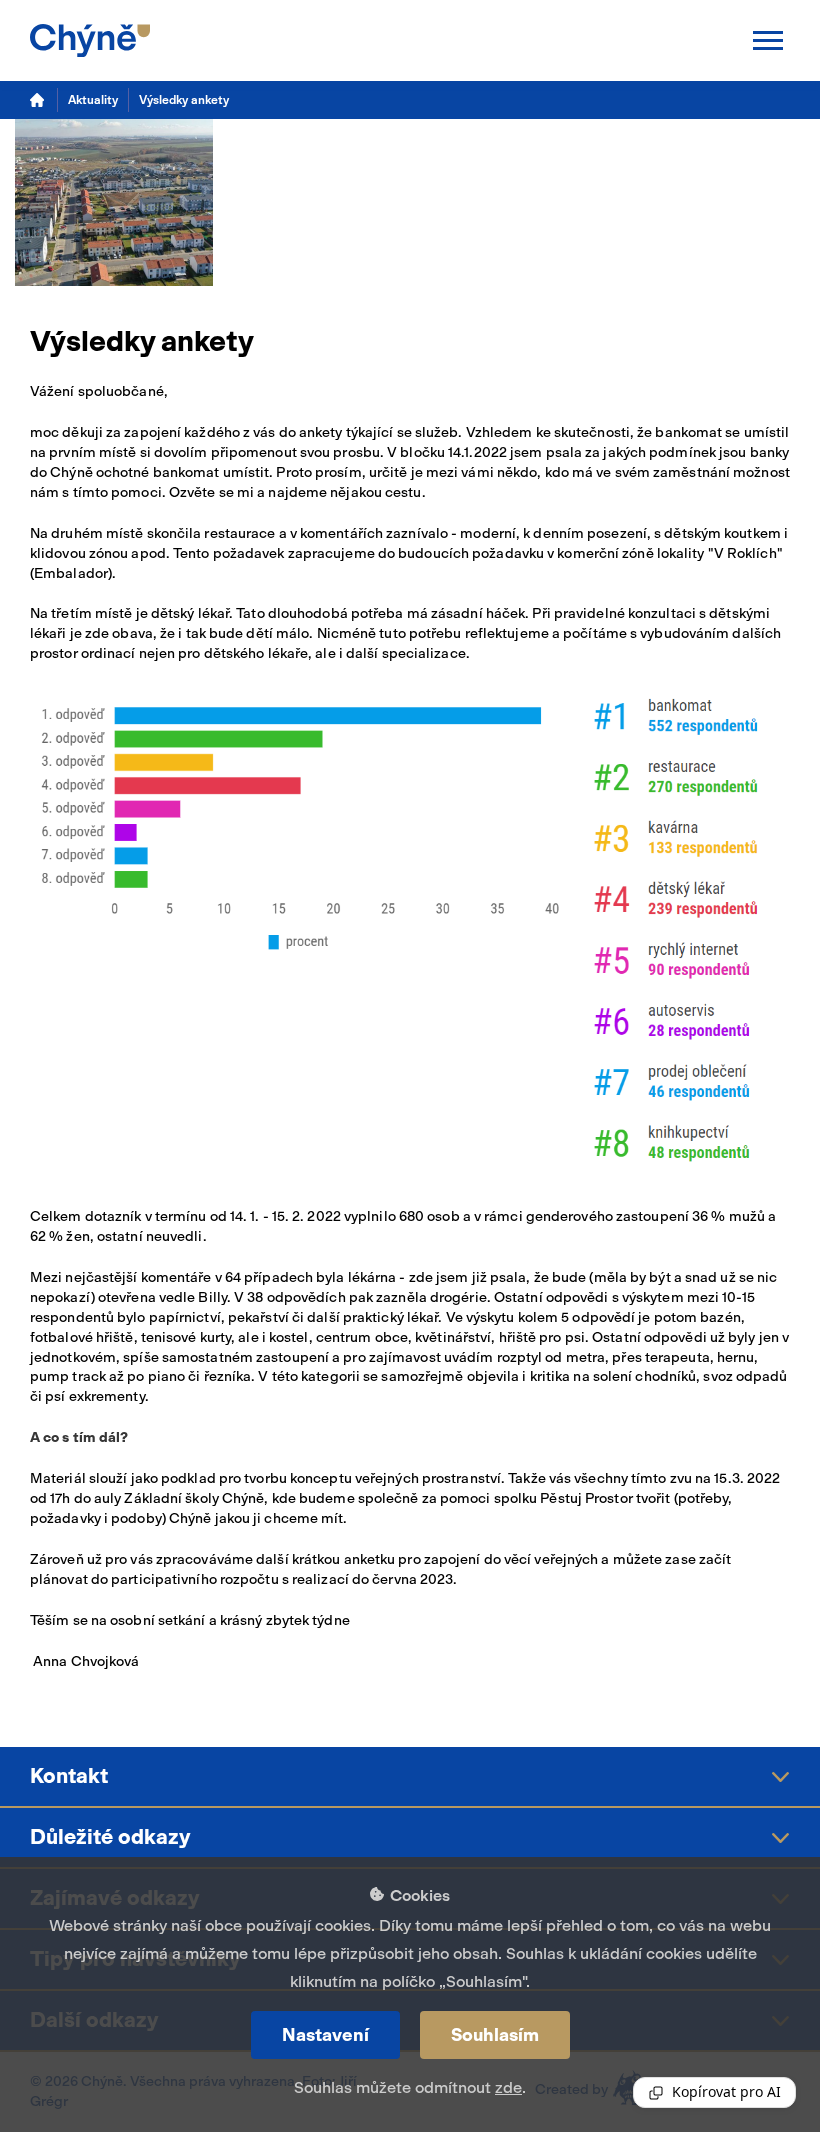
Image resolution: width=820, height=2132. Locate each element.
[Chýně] (90, 40)
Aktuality (93, 100)
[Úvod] (38, 100)
